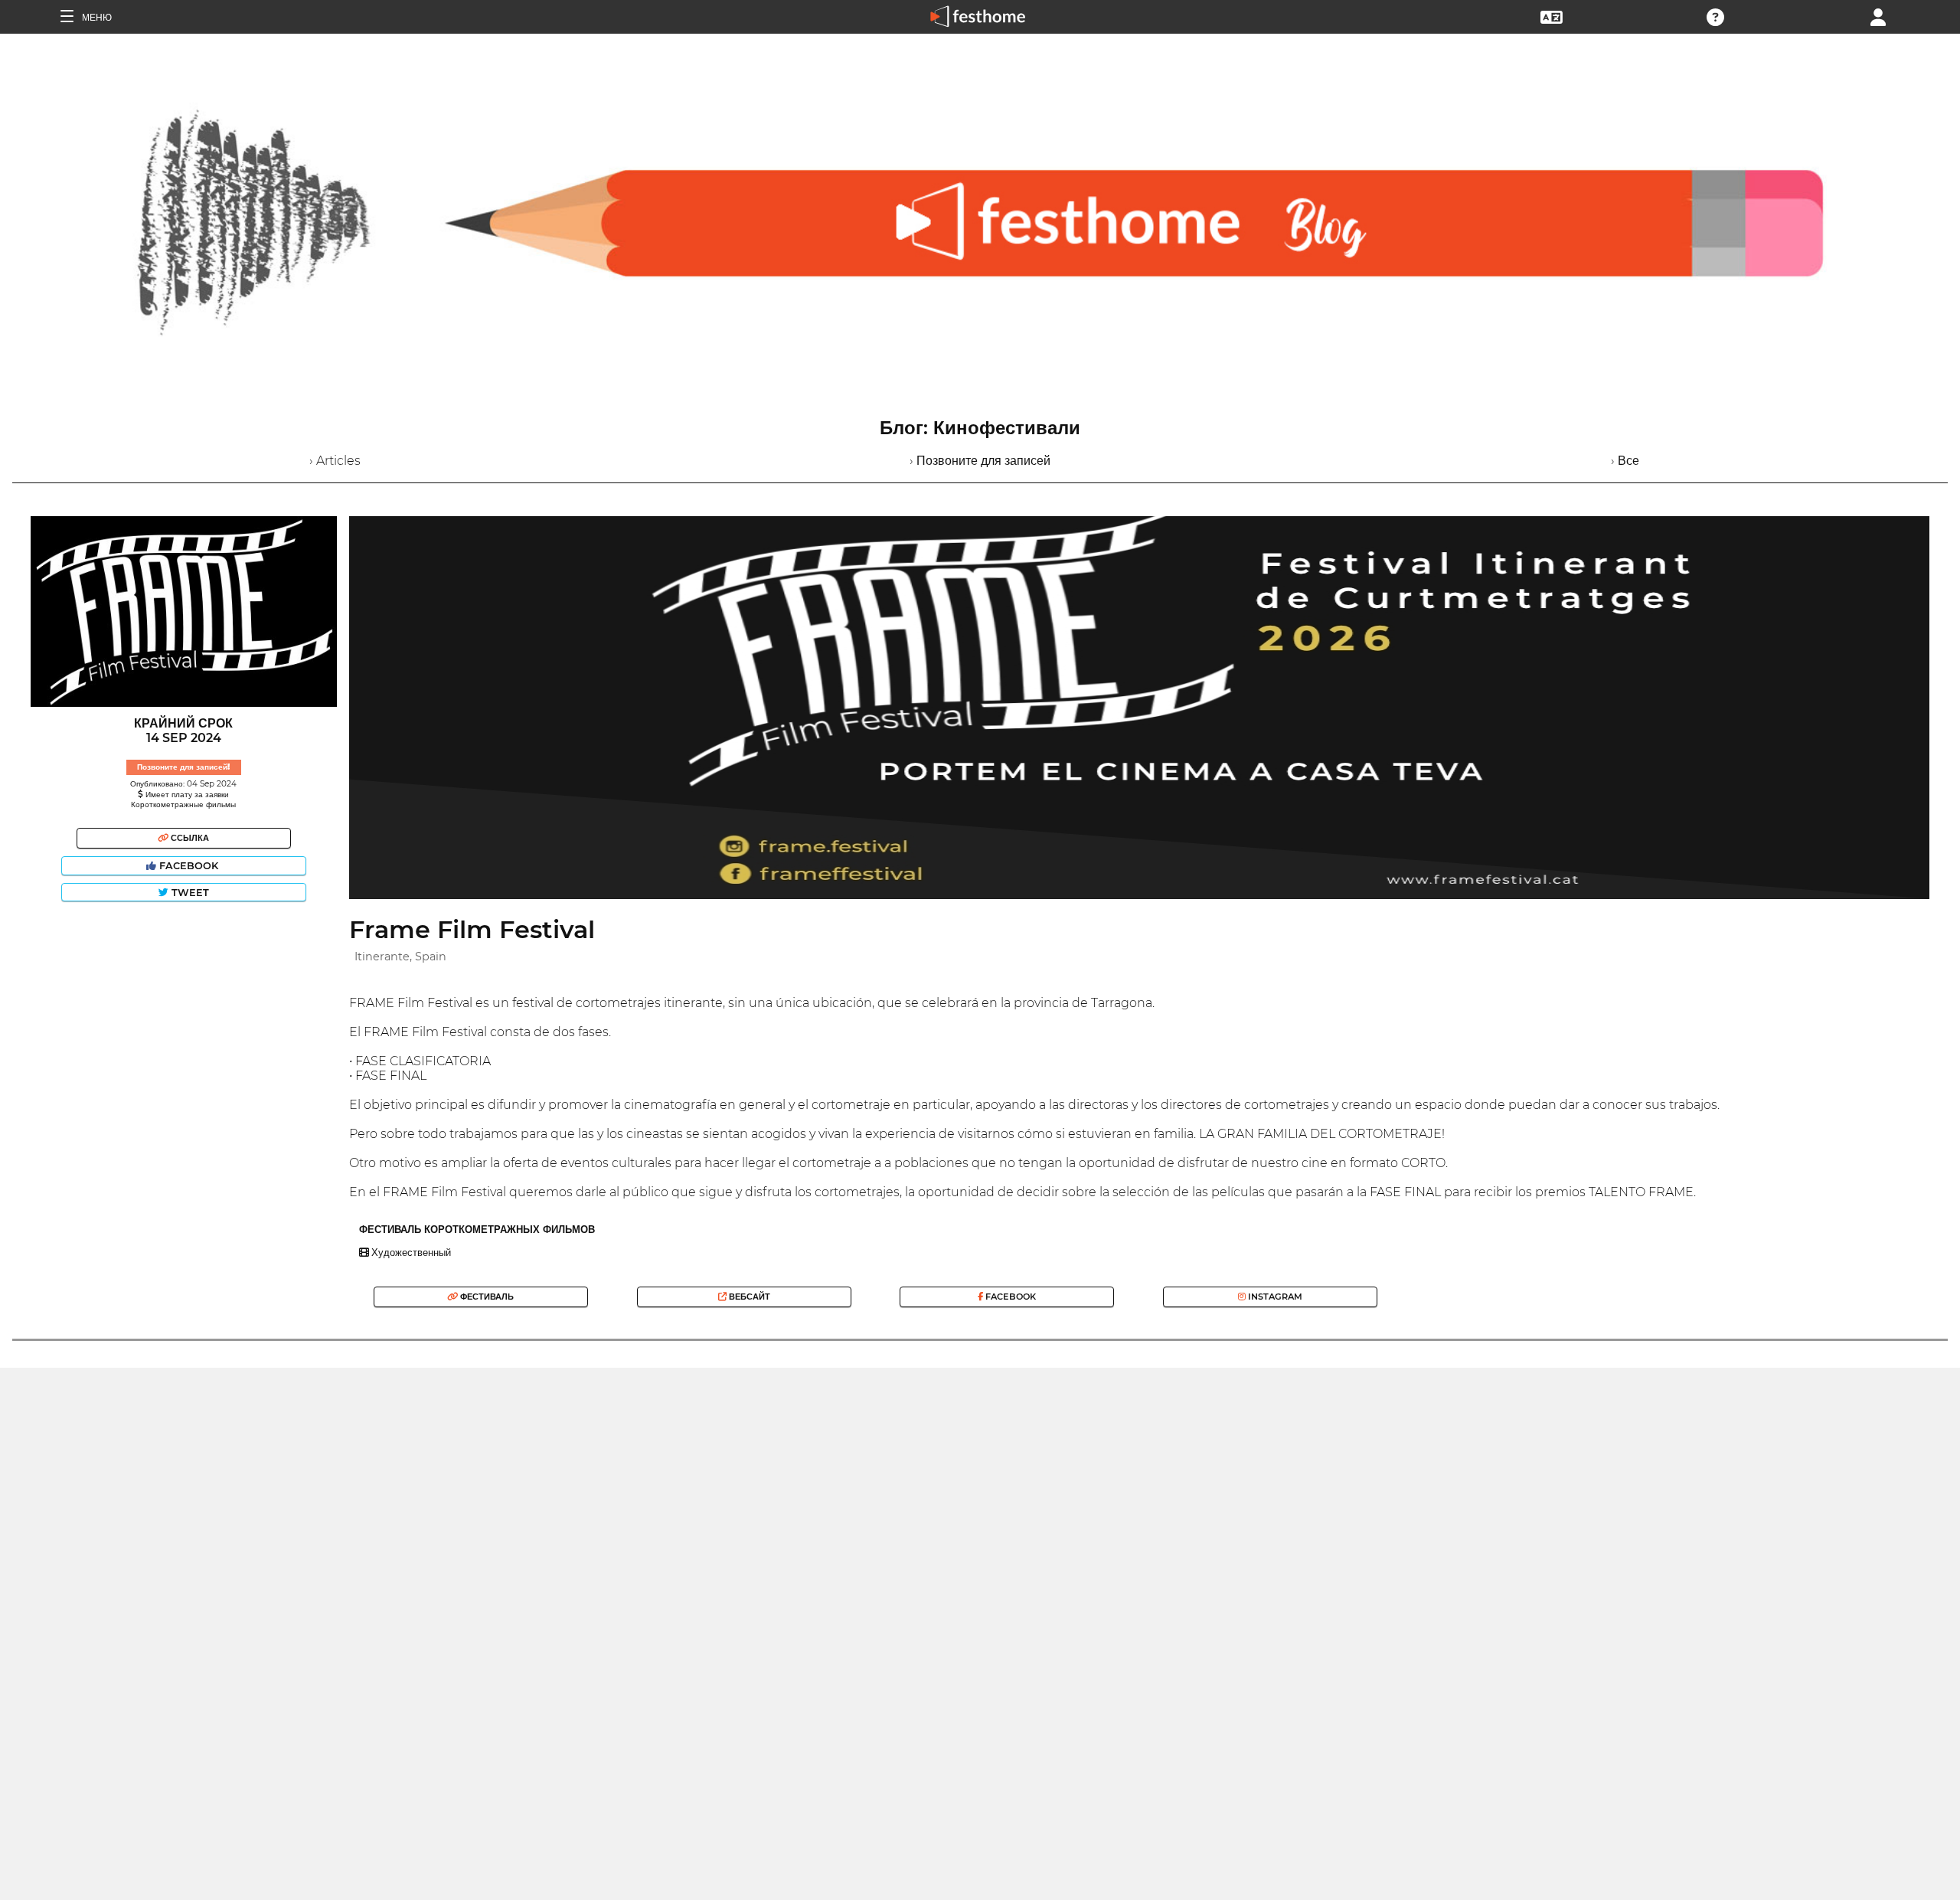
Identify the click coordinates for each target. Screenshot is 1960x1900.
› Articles (335, 461)
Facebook (189, 866)
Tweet (189, 893)
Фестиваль (486, 1297)
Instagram (1274, 1297)
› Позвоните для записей (980, 461)
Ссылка (189, 838)
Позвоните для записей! (183, 767)
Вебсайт (748, 1297)
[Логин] (1878, 16)
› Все (1625, 461)
